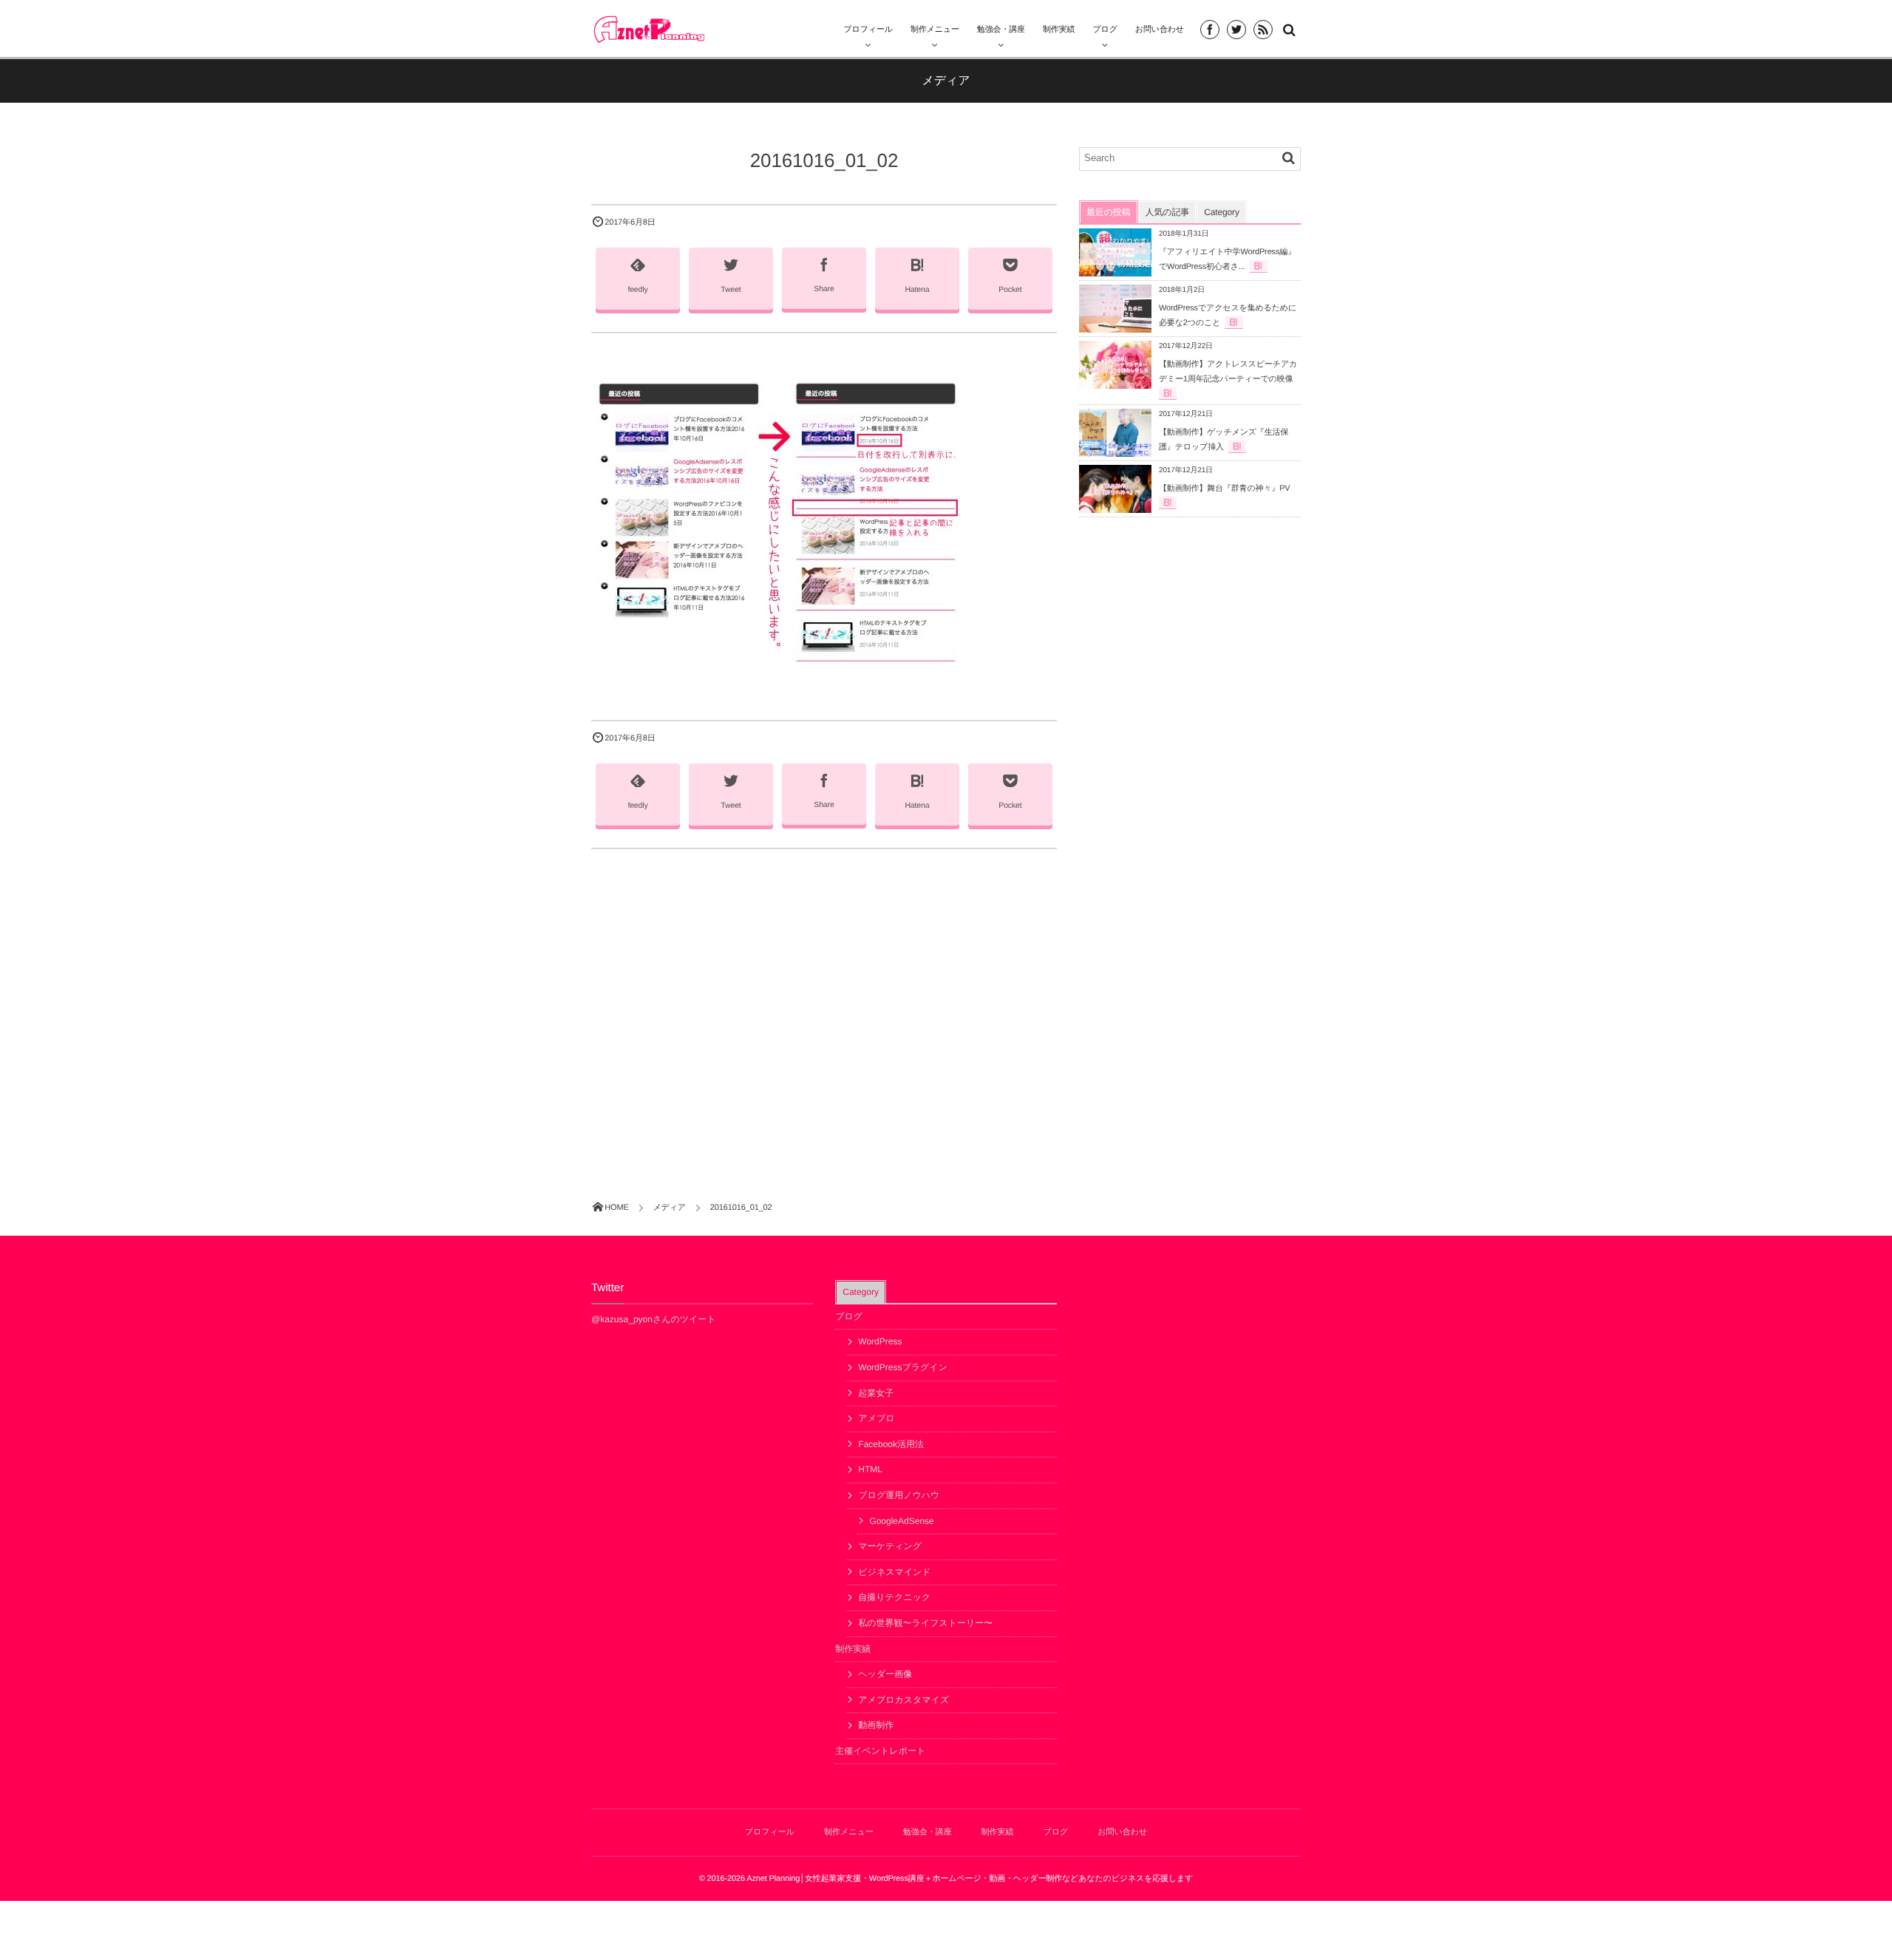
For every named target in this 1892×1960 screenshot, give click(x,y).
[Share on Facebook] (1210, 30)
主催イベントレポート (880, 1751)
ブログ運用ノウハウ (899, 1495)
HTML (870, 1469)
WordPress (880, 1341)
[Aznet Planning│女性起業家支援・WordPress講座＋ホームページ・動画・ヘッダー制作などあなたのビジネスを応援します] (649, 29)
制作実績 (853, 1649)
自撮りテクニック (894, 1597)
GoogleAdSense (901, 1521)
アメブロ (876, 1418)
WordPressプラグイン (903, 1367)
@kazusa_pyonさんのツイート (654, 1319)
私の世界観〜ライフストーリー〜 (925, 1623)
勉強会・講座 (1001, 30)
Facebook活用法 (891, 1444)
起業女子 (876, 1393)
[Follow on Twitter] (1236, 30)
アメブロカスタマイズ (904, 1700)
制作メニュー (935, 30)
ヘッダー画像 (885, 1674)
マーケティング (890, 1546)
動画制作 (876, 1725)
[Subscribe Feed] (1263, 30)
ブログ (849, 1316)
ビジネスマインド (894, 1572)
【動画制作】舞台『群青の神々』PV (1225, 489)
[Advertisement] (824, 997)
